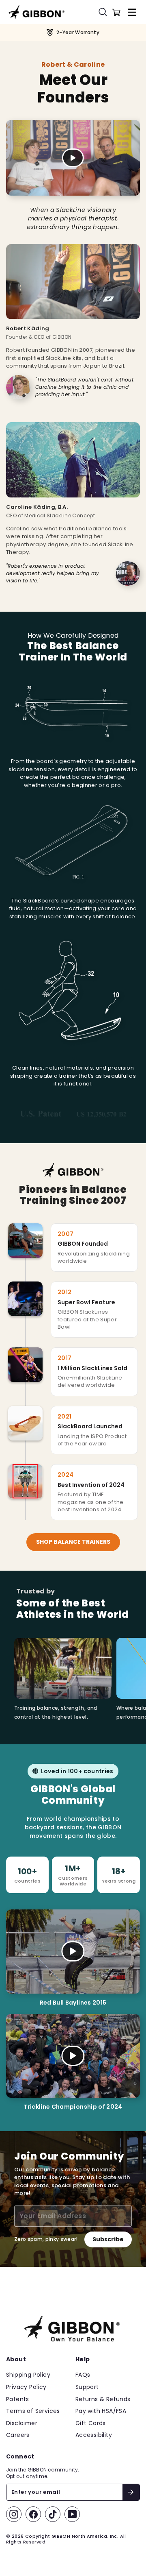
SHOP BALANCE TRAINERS (73, 1542)
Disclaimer (22, 2423)
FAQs (83, 2375)
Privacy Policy (26, 2387)
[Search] (105, 12)
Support (87, 2387)
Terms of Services (33, 2411)
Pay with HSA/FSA (101, 2411)
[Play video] (73, 158)
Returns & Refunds (103, 2399)
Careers (18, 2435)
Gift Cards (91, 2423)
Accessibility (94, 2435)
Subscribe (108, 2239)
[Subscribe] (131, 2492)
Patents (18, 2399)
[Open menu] (132, 12)
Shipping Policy (28, 2375)
